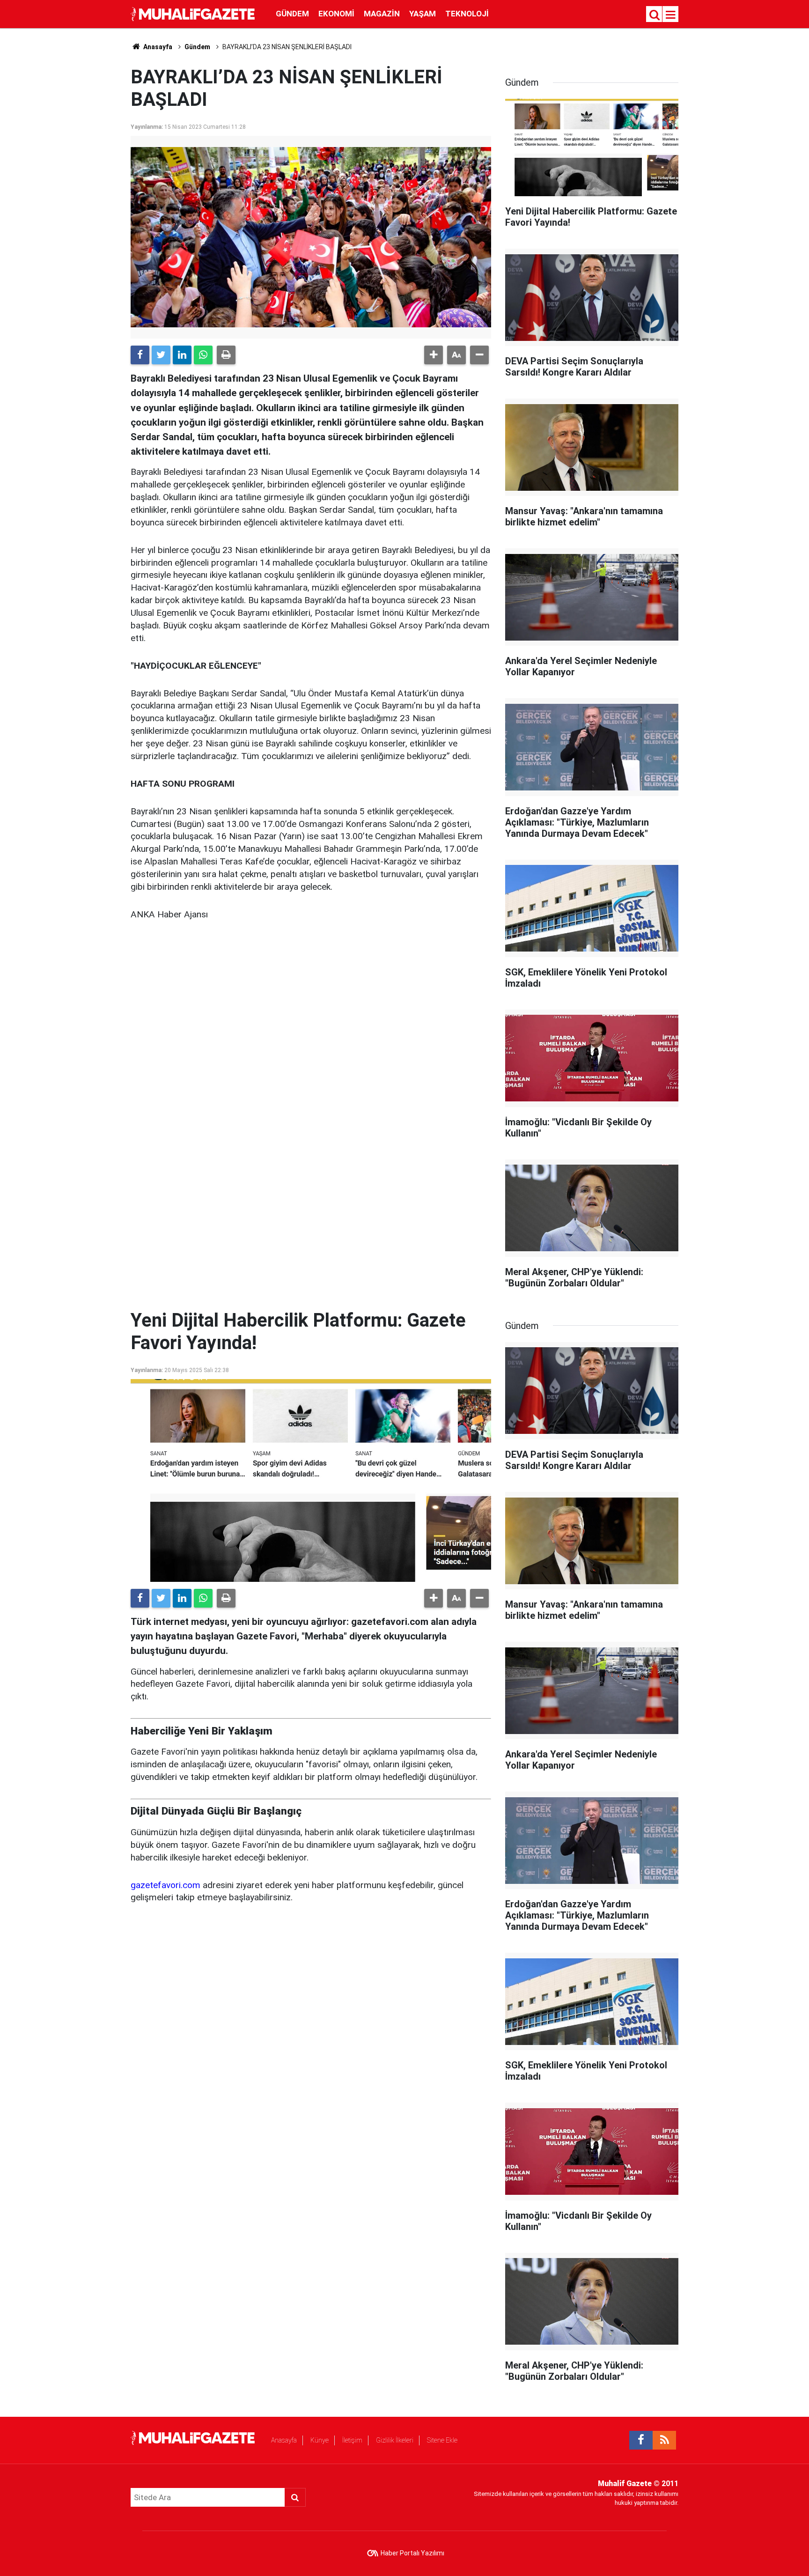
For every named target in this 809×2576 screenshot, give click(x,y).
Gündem (292, 14)
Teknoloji (467, 14)
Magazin (382, 14)
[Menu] (671, 15)
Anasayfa (284, 2440)
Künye (320, 2440)
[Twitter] (161, 355)
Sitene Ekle (442, 2440)
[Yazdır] (226, 355)
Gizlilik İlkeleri (395, 2440)
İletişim (352, 2440)
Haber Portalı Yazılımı (412, 2553)
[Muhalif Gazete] (194, 13)
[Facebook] (140, 355)
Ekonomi (336, 14)
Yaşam (423, 14)
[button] (434, 355)
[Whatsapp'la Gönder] (203, 355)
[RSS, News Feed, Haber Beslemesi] (664, 2440)
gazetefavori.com (165, 1885)
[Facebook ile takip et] (641, 2440)
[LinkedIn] (182, 355)
